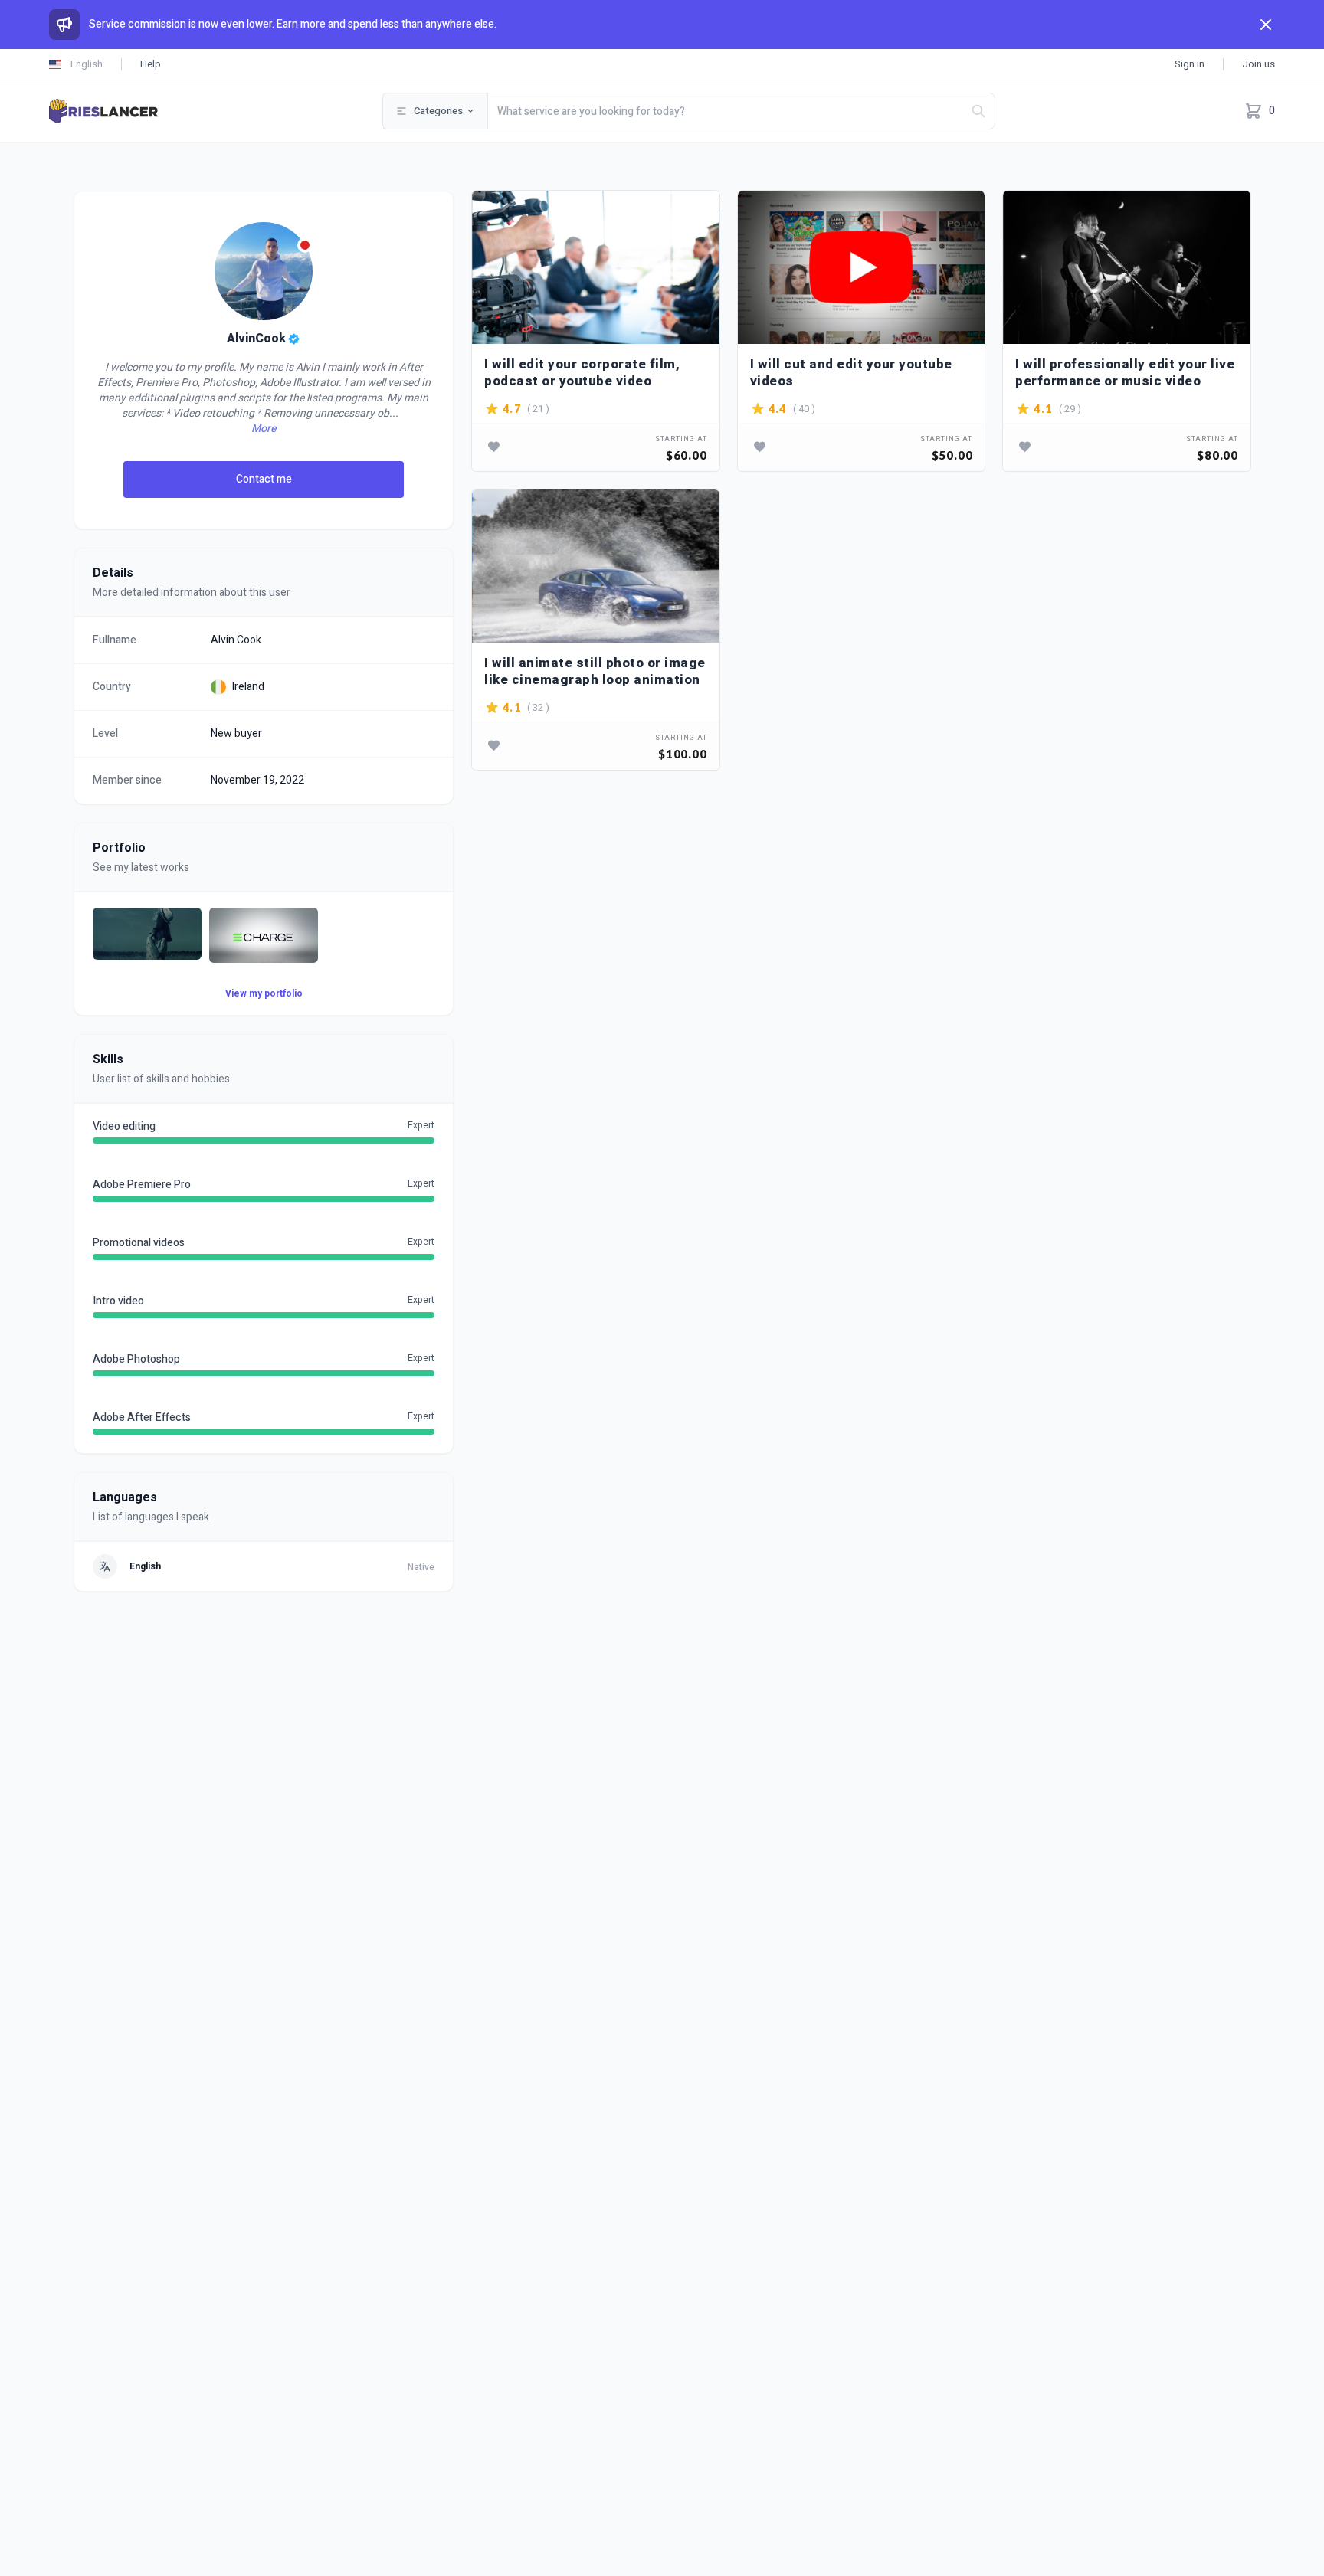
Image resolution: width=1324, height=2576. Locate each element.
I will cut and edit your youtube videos (851, 373)
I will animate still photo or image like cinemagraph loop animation (595, 671)
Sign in (1190, 64)
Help (151, 64)
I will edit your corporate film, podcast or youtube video (582, 373)
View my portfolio (264, 993)
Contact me (264, 479)
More (264, 429)
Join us (1258, 64)
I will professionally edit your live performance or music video (1125, 373)
